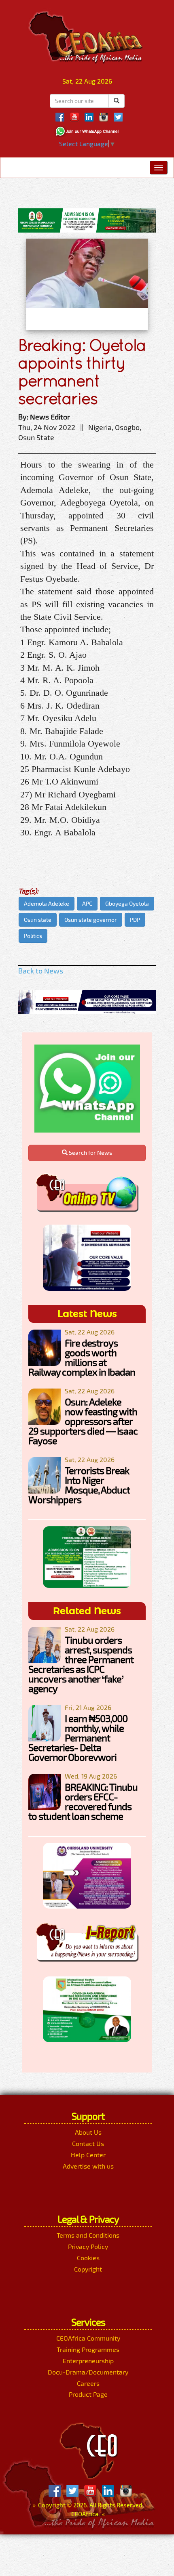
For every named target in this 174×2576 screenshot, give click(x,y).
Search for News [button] (90, 1153)
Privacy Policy (88, 2246)
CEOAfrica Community (88, 2338)
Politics (33, 936)
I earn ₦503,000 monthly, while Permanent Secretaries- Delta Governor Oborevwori (78, 1738)
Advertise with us (88, 2166)
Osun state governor (91, 920)
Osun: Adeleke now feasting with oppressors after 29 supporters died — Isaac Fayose (83, 1421)
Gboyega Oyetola (127, 903)
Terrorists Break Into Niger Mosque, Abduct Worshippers (79, 1485)
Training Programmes (88, 2349)
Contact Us (88, 2143)
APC (87, 903)
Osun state (38, 920)
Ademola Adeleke (47, 903)
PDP (135, 920)
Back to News (41, 971)
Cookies (88, 2258)
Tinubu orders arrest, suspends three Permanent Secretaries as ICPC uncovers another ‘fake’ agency (81, 1664)
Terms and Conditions (88, 2235)
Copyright (88, 2269)
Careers (88, 2383)
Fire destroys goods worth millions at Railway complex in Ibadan (82, 1357)
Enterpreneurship (88, 2361)
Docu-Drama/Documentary (88, 2372)
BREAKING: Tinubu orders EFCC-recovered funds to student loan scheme (83, 1801)
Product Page (88, 2394)
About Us (88, 2132)
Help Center (88, 2155)
